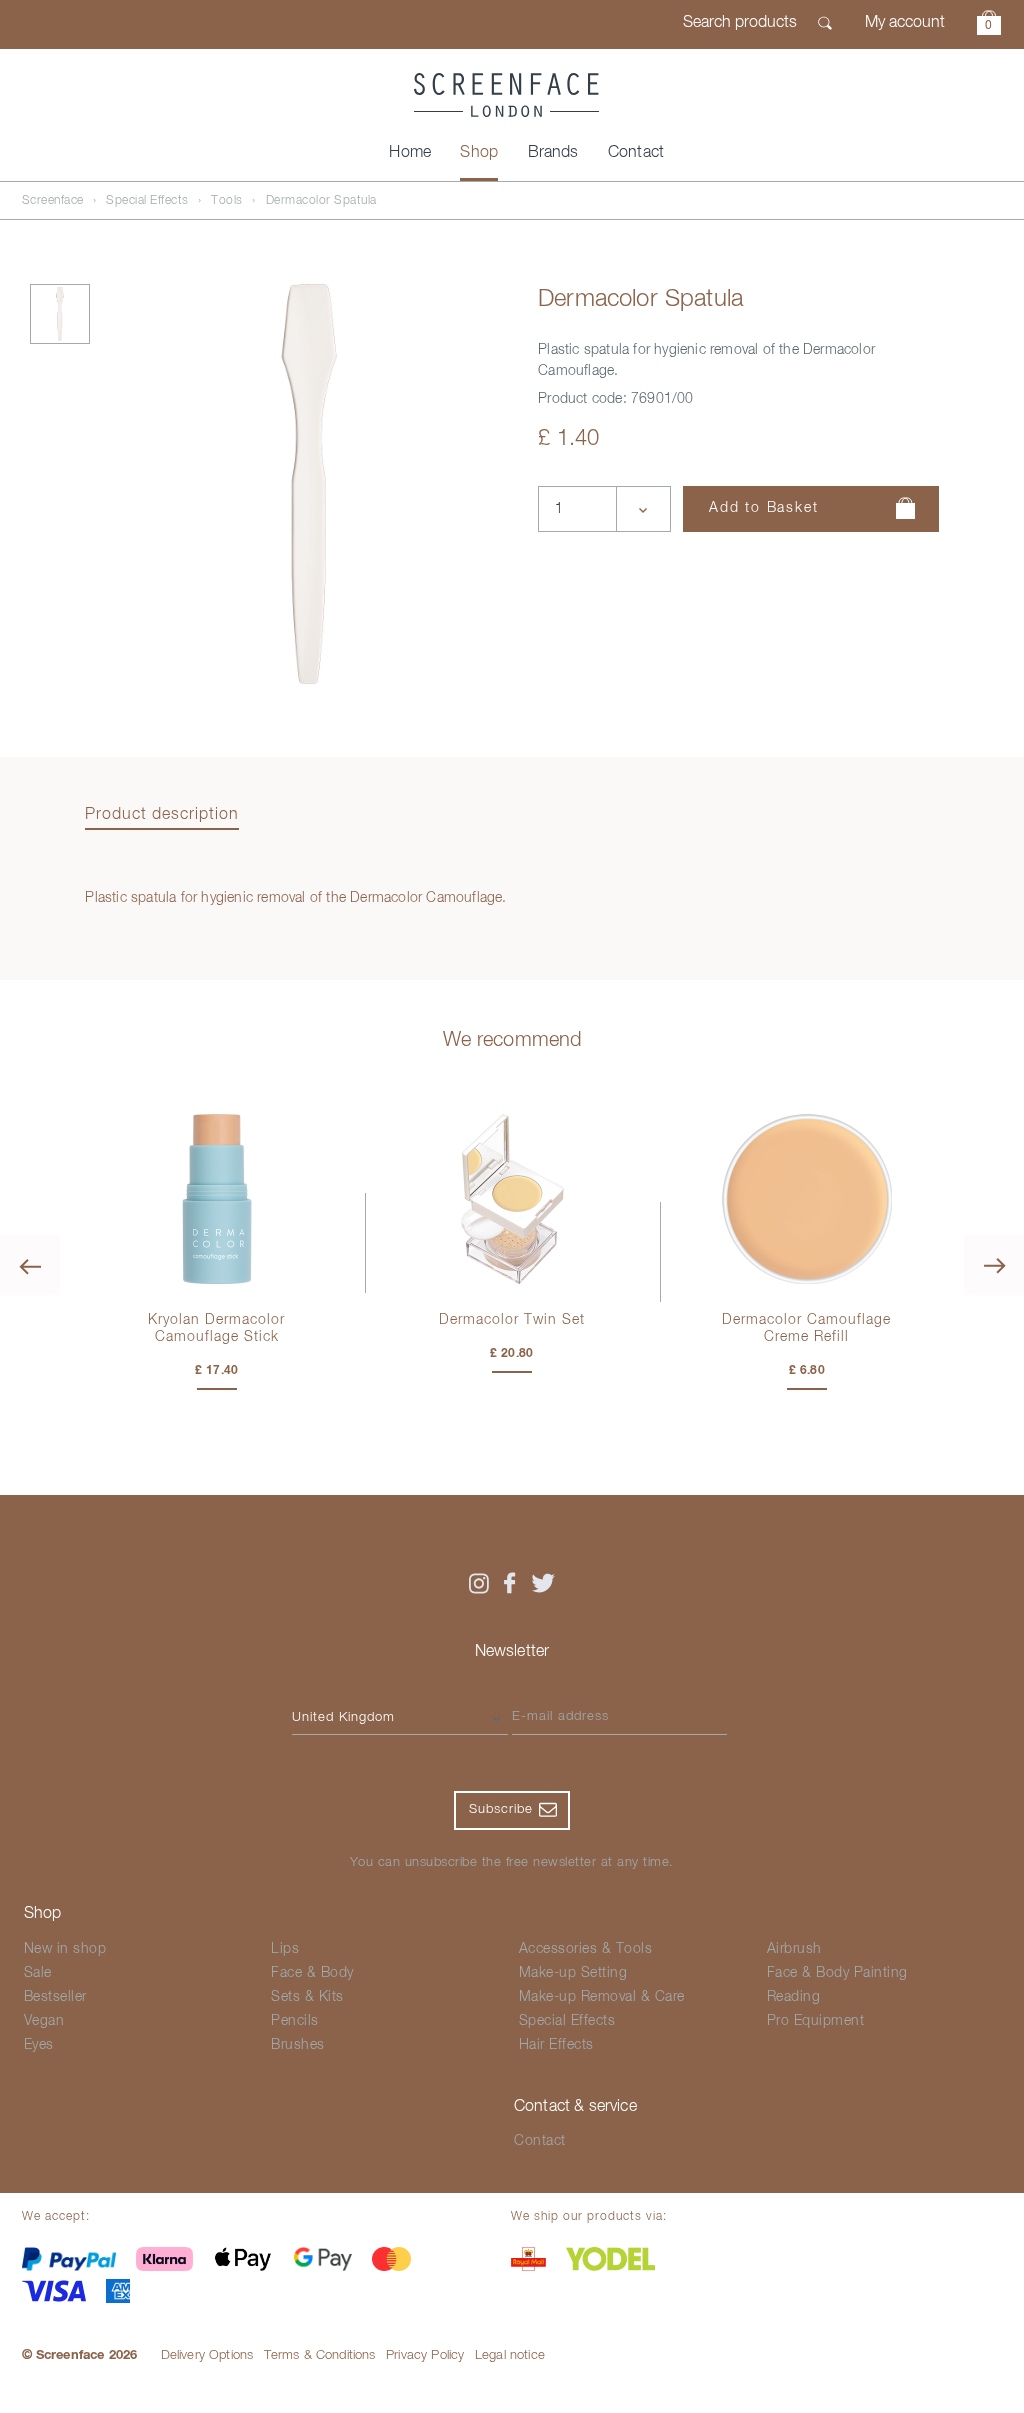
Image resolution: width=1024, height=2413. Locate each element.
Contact (636, 153)
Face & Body (312, 1973)
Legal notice (510, 2355)
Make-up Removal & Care (602, 1997)
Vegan (44, 2021)
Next (994, 1265)
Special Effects (147, 201)
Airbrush (794, 1949)
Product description (162, 815)
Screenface (53, 201)
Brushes (298, 2045)
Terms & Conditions (320, 2355)
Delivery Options (207, 2355)
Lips (285, 1949)
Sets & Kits (307, 1997)
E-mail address (560, 1716)
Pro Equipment (816, 2021)
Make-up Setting (573, 1973)
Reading (794, 1997)
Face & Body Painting (837, 1973)
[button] (989, 25)
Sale (38, 1973)
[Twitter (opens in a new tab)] (543, 1583)
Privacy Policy (425, 2355)
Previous (30, 1265)
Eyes (39, 2045)
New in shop (65, 1949)
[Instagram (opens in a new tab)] (478, 1583)
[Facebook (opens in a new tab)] (510, 1583)
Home (410, 153)
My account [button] (905, 23)
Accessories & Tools (586, 1949)
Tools (227, 201)
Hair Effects (556, 2045)
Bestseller (55, 1997)
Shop (479, 153)
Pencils (295, 2021)
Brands (553, 153)
